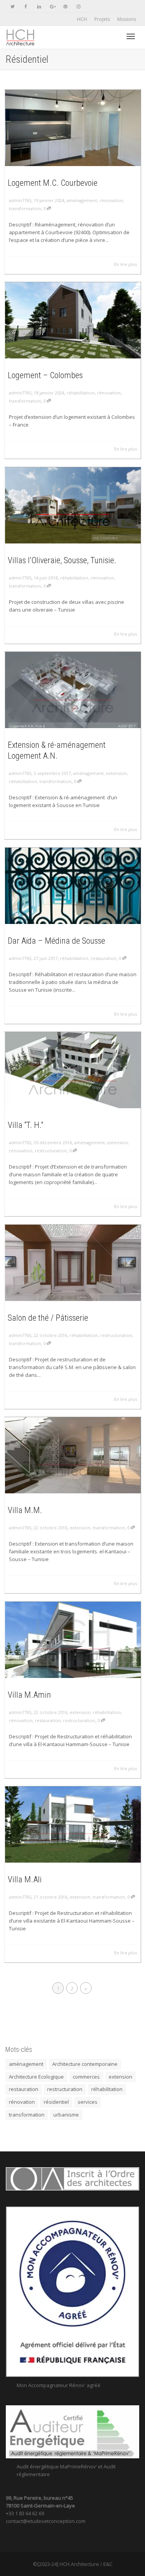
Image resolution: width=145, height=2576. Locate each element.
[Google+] (52, 6)
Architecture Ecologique (36, 2077)
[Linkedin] (39, 6)
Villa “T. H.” (26, 1125)
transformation (25, 208)
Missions (127, 19)
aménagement (82, 200)
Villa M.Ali (25, 1879)
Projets (102, 19)
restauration (103, 958)
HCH (82, 19)
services (88, 2102)
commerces (86, 2077)
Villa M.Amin (29, 1695)
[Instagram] (78, 6)
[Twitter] (13, 6)
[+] (73, 127)
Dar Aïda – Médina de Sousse (56, 941)
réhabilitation (81, 393)
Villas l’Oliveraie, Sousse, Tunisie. (62, 560)
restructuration (51, 1151)
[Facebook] (26, 6)
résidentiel (56, 2102)
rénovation (111, 200)
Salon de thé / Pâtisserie (48, 1318)
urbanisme (66, 2115)
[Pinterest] (65, 6)
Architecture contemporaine (85, 2064)
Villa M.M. (25, 1510)
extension (116, 773)
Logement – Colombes (45, 375)
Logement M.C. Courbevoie (53, 183)
